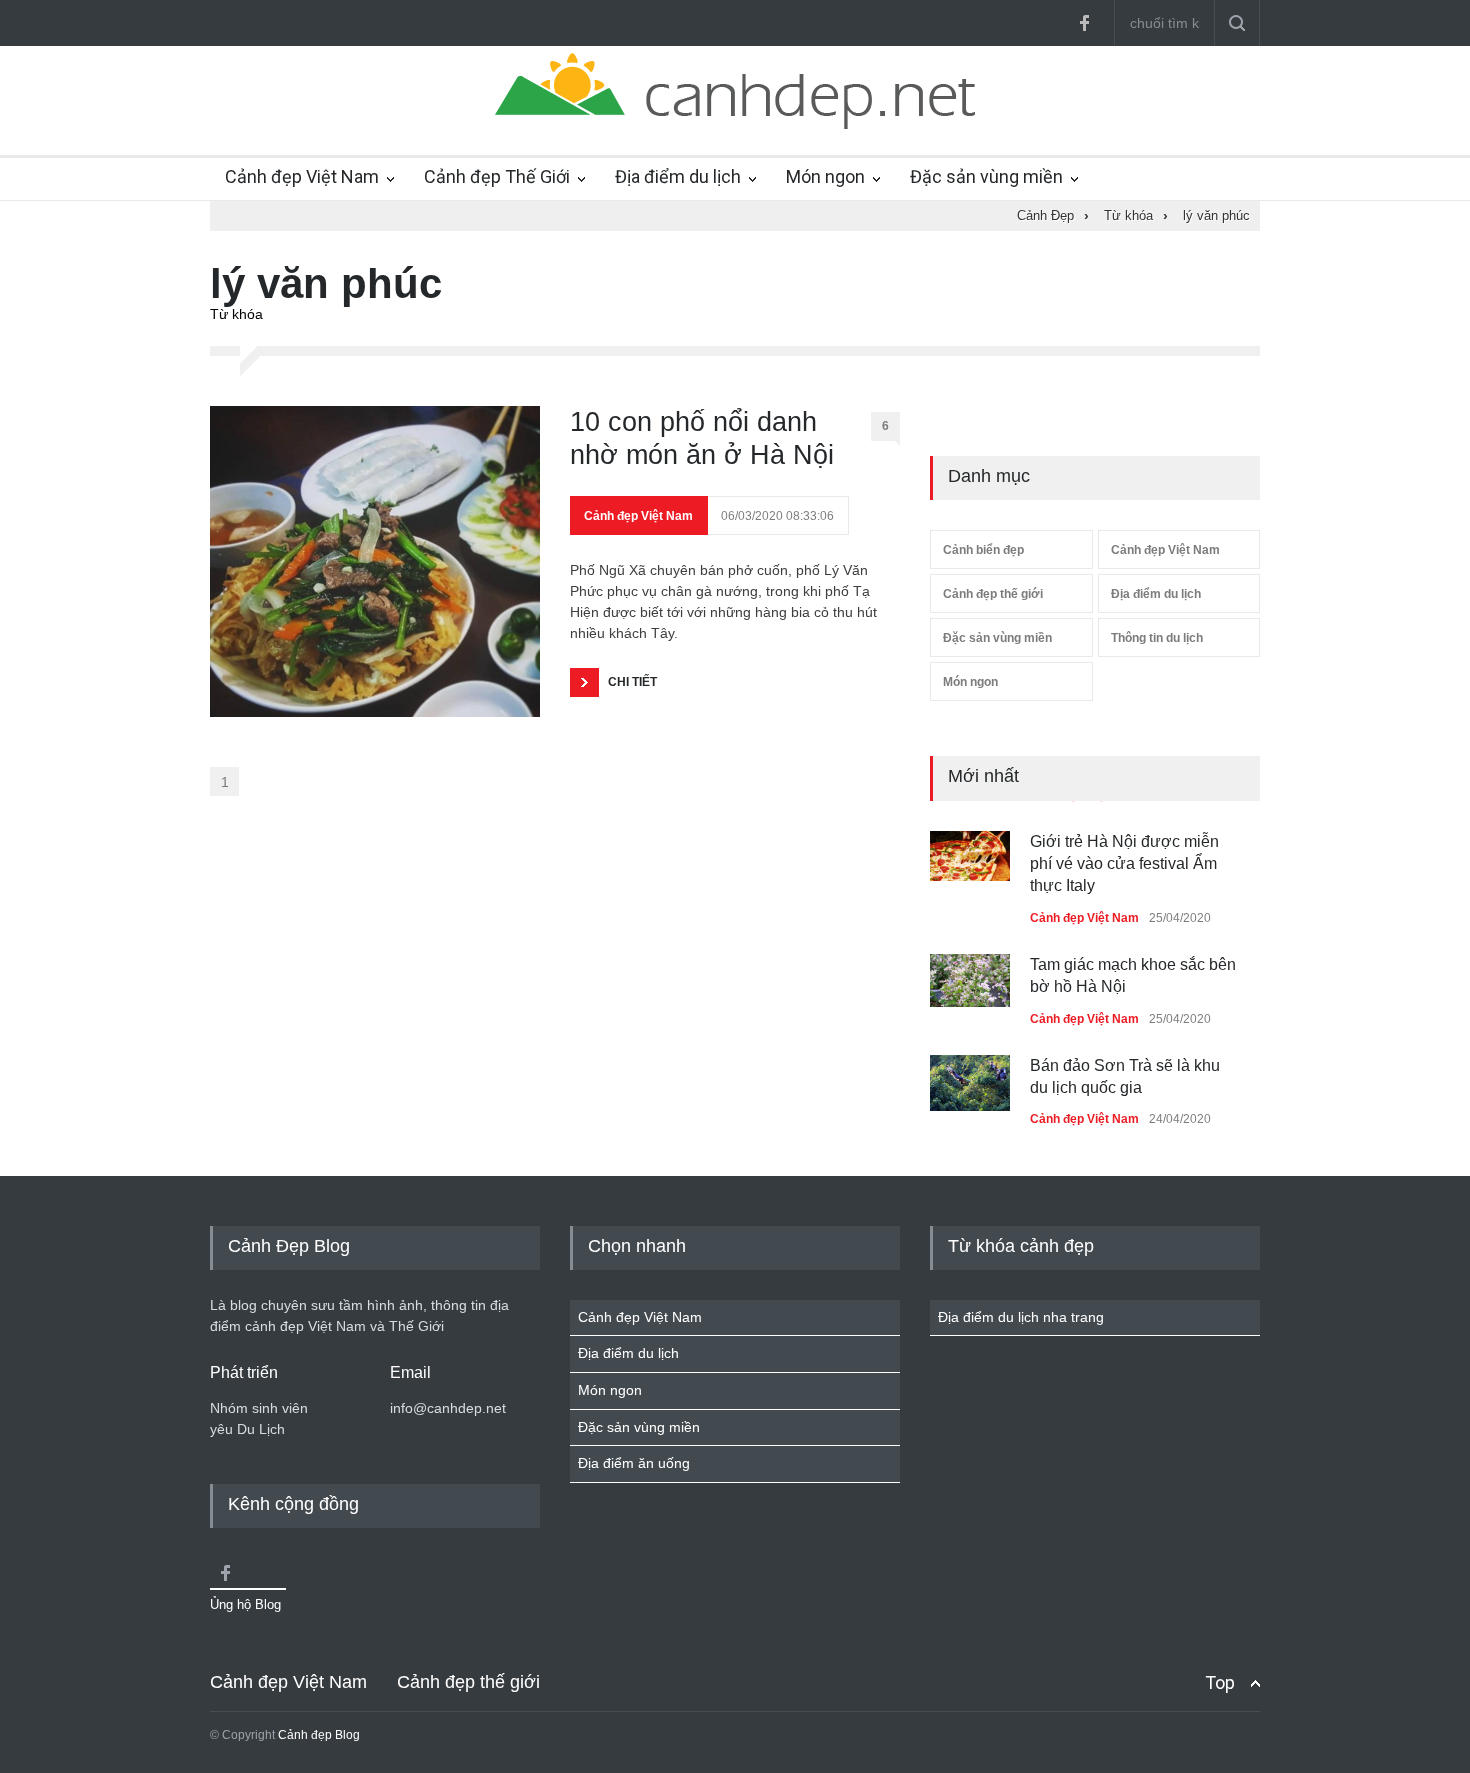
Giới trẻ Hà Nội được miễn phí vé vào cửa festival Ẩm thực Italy (1124, 864)
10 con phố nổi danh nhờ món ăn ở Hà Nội (702, 438)
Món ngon (825, 176)
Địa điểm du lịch (678, 176)
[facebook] (1084, 23)
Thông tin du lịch (1157, 638)
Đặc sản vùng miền (986, 176)
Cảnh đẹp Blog (319, 1735)
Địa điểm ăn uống (634, 1463)
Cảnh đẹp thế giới (993, 594)
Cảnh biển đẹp (983, 550)
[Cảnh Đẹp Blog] (735, 124)
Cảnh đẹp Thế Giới (497, 176)
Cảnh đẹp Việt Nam (302, 176)
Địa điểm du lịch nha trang (1021, 1317)
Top (1220, 1682)
